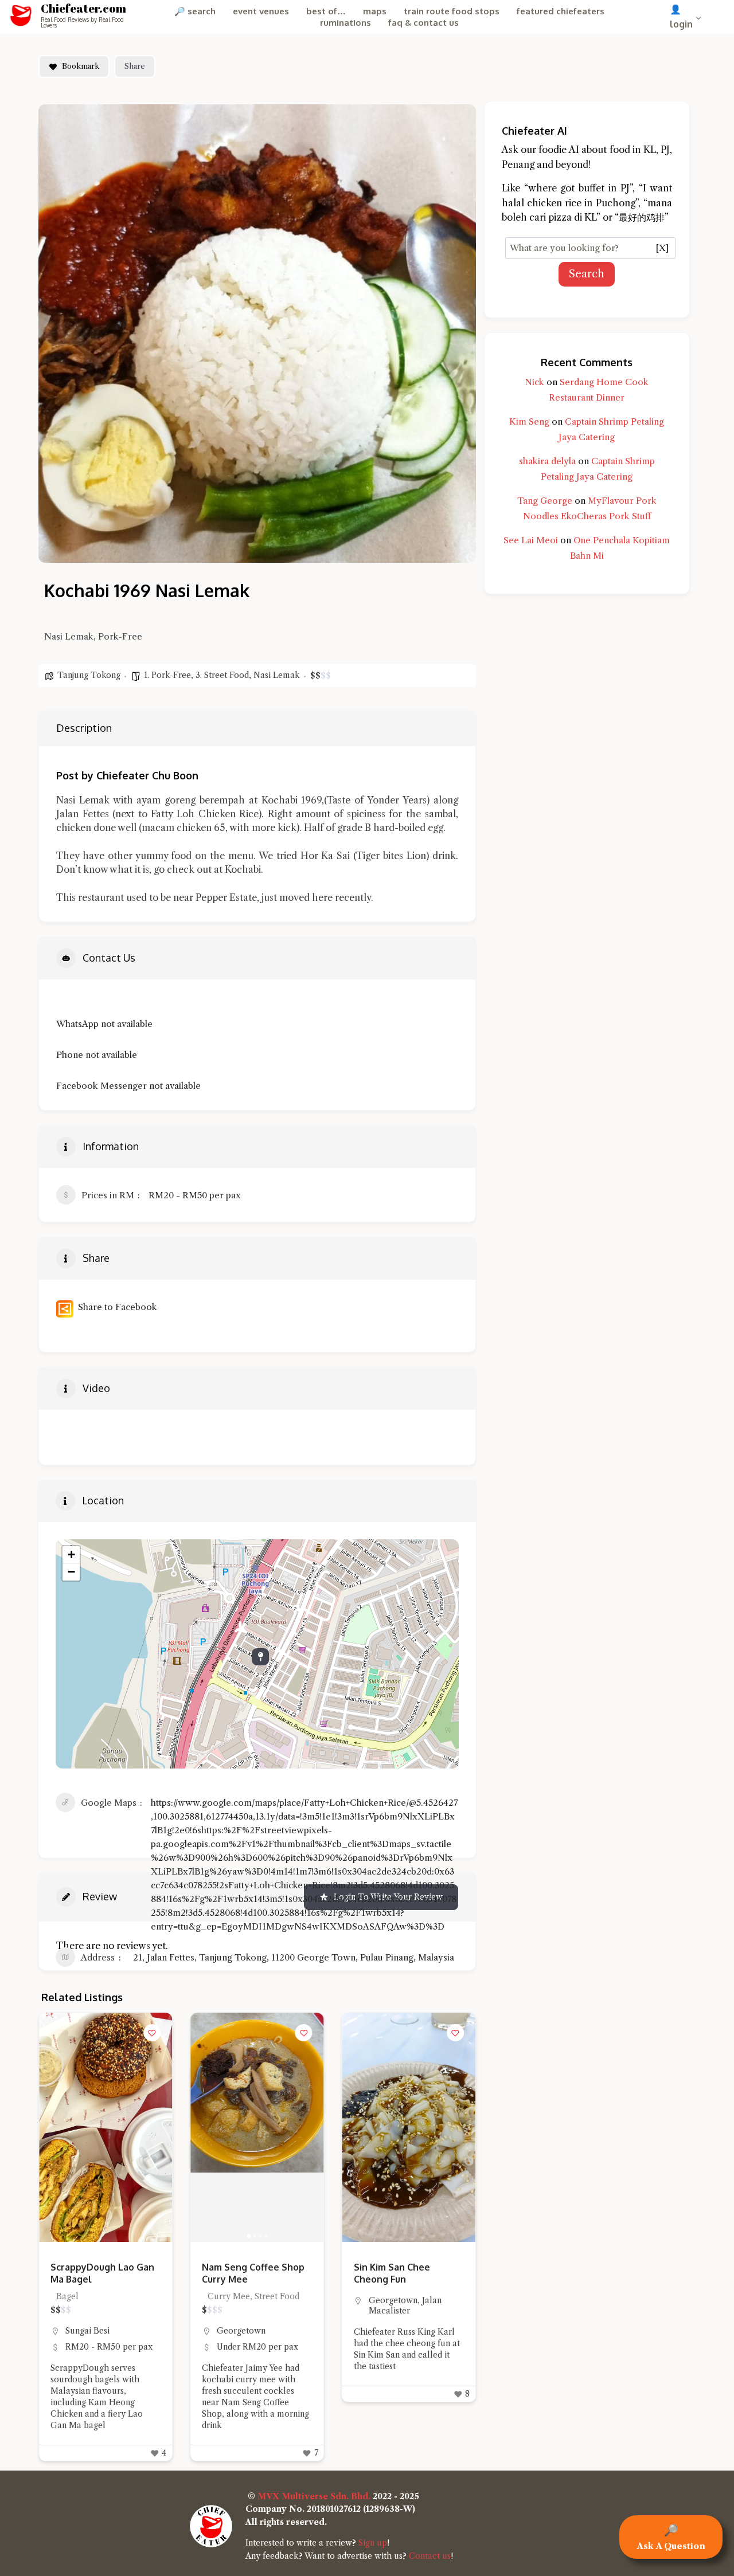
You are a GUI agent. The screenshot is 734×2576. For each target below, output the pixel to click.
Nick (534, 382)
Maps (375, 11)
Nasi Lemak (277, 675)
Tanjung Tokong (89, 675)
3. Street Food (222, 675)
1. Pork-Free (167, 675)
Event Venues (261, 11)
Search (587, 274)
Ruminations (345, 23)
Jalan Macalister (253, 2306)
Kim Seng (529, 422)
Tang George (545, 501)
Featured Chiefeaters (561, 11)
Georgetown (90, 2331)
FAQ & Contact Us (423, 23)
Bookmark (81, 66)
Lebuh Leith (393, 2331)
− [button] (71, 1572)
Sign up (373, 2543)
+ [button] (71, 1554)
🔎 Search (195, 11)
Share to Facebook (115, 1307)
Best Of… (326, 11)
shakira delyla (547, 461)
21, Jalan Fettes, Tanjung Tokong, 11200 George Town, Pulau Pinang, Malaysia (294, 1957)
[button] (53, 2127)
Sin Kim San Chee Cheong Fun (240, 2273)
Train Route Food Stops (452, 11)
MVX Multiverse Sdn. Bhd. (314, 2496)
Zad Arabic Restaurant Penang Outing (404, 2273)
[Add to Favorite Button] (152, 2033)
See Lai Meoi (531, 540)
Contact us (430, 2556)
